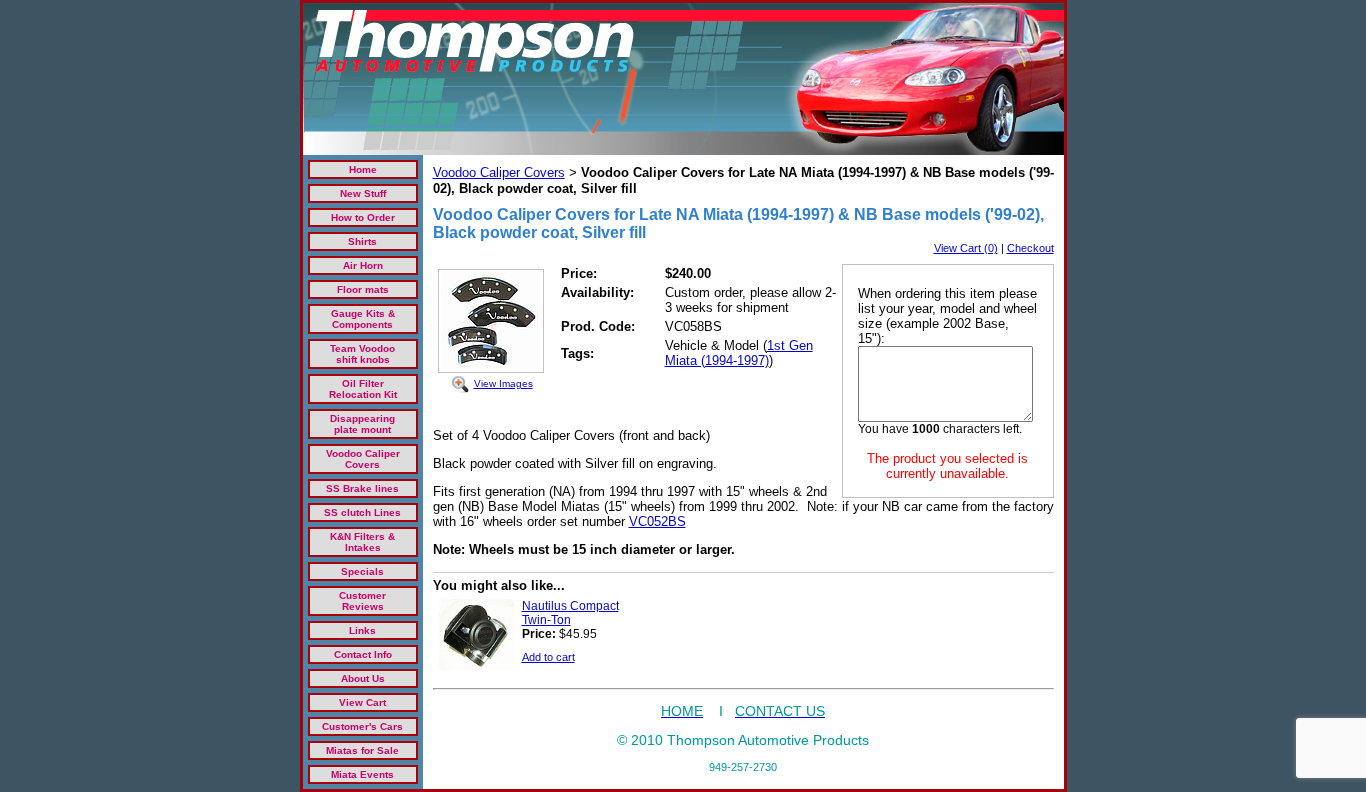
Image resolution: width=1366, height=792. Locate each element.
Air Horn (363, 265)
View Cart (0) (966, 248)
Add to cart (548, 657)
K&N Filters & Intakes (362, 542)
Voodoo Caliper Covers (363, 459)
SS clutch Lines (362, 512)
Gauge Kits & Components (363, 319)
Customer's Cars (362, 726)
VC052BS (657, 521)
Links (362, 630)
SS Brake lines (362, 488)
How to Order (363, 217)
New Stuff (363, 193)
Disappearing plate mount (362, 424)
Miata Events (362, 774)
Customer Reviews (362, 601)
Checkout (1030, 248)
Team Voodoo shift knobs (362, 354)
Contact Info (363, 654)
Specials (362, 571)
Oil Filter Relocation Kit (363, 389)
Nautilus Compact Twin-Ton (570, 613)
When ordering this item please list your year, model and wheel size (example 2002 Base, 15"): (947, 316)
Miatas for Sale (362, 750)
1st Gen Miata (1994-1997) (739, 353)
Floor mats (363, 289)
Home (363, 169)
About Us (363, 678)
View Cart (362, 702)
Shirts (362, 241)
